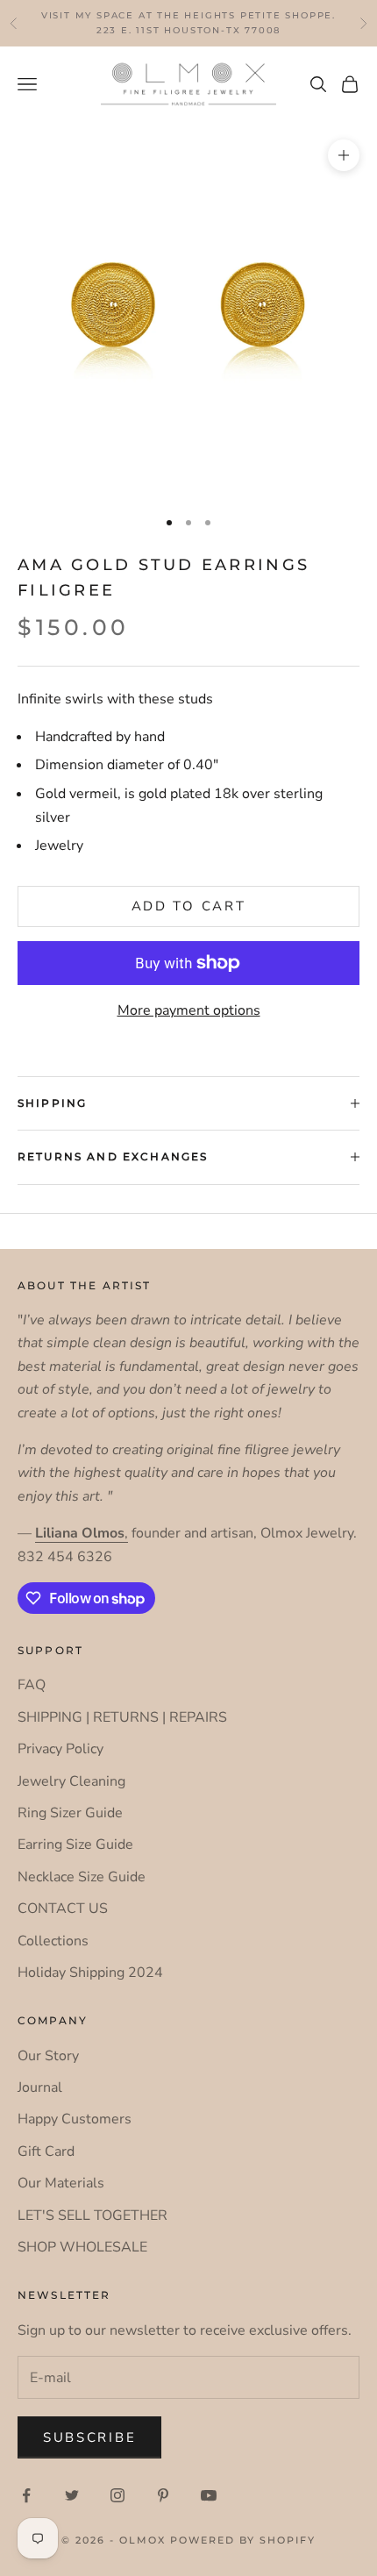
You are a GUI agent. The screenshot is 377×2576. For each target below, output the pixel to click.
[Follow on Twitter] (72, 2495)
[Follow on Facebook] (26, 2495)
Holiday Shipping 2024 (90, 1973)
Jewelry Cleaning (71, 1781)
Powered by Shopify (243, 2540)
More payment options (189, 1010)
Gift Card (46, 2151)
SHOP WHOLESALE (82, 2247)
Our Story (48, 2056)
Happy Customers (75, 2119)
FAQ (32, 1685)
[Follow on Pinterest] (163, 2495)
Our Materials (61, 2183)
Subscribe (89, 2437)
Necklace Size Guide (82, 1877)
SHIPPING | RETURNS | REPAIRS (122, 1717)
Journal (40, 2087)
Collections (53, 1941)
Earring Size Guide (75, 1845)
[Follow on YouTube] (209, 2495)
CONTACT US (63, 1909)
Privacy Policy (60, 1749)
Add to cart (189, 906)
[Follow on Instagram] (117, 2495)
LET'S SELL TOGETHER (92, 2216)
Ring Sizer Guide (70, 1813)
